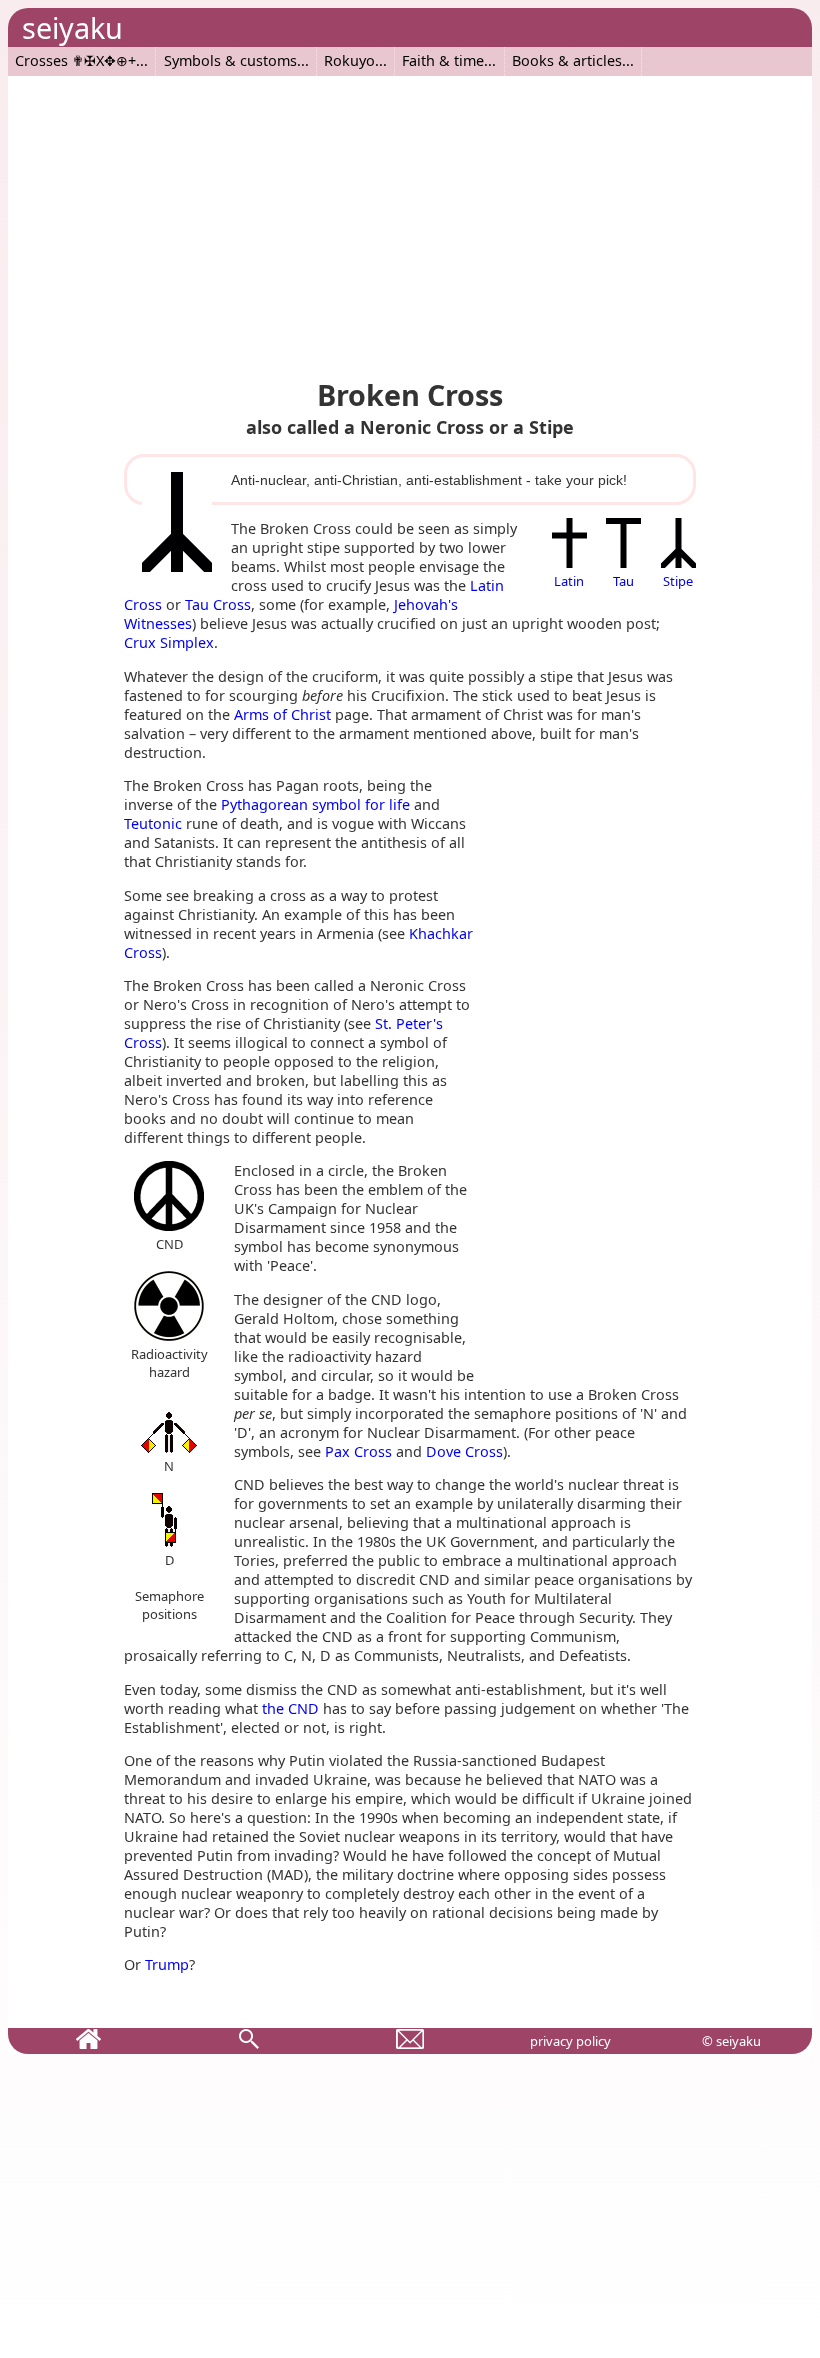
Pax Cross (358, 1451)
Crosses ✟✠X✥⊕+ (75, 60)
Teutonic (153, 823)
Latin (569, 581)
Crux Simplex (169, 642)
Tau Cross (218, 604)
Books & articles (567, 60)
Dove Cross (464, 1451)
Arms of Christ (282, 714)
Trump (167, 1964)
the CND (290, 1708)
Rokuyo (349, 60)
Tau (623, 581)
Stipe (678, 581)
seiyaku (72, 27)
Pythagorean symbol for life (315, 804)
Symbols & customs (230, 60)
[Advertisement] (410, 216)
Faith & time (443, 60)
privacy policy (570, 2041)
